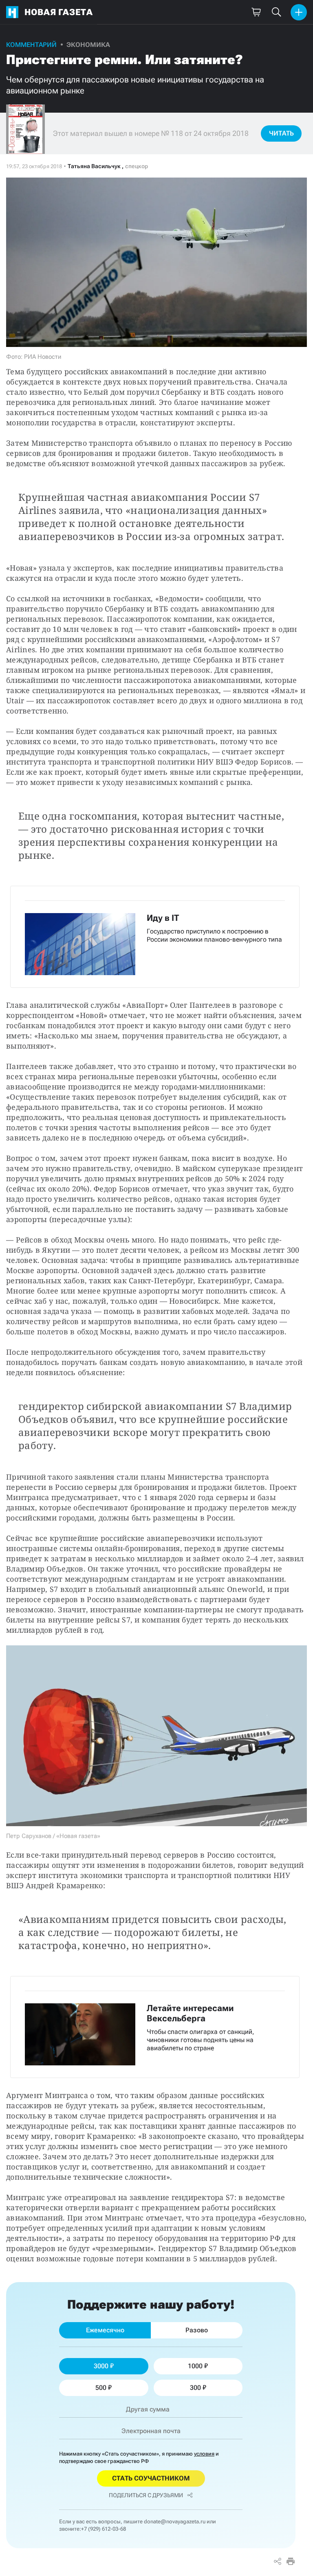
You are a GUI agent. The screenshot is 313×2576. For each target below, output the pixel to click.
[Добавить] (299, 12)
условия (204, 2454)
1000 (195, 2366)
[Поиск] (276, 12)
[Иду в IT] (155, 937)
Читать (281, 133)
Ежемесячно (105, 2330)
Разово (197, 2330)
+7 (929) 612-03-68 (104, 2529)
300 (195, 2388)
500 (101, 2388)
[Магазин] (256, 12)
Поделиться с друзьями (146, 2495)
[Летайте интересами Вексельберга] (155, 2027)
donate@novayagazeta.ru (175, 2522)
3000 (101, 2366)
